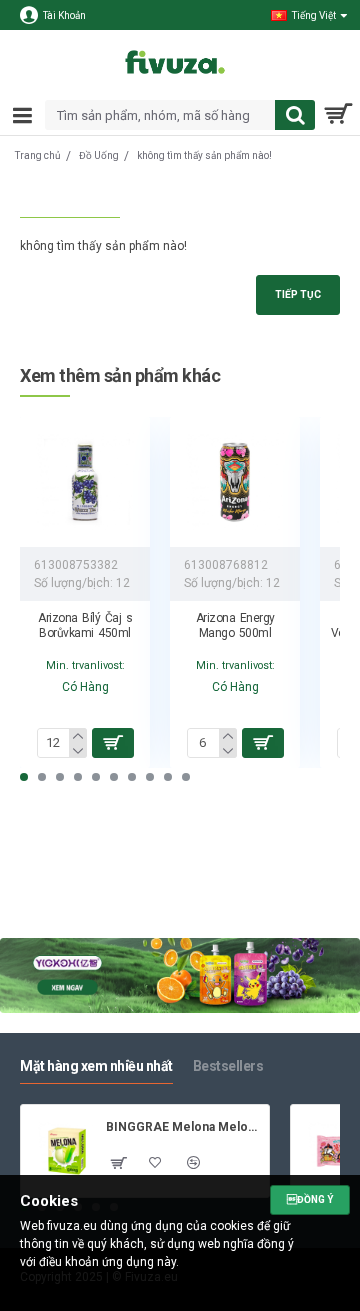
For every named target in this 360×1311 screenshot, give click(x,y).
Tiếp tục (298, 294)
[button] (24, 777)
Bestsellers (228, 1066)
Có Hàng (85, 687)
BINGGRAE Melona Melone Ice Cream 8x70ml (184, 1127)
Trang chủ (38, 155)
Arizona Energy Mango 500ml (235, 626)
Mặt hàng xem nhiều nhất (96, 1066)
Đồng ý (310, 1199)
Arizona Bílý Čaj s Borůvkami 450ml (85, 626)
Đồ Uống (99, 155)
